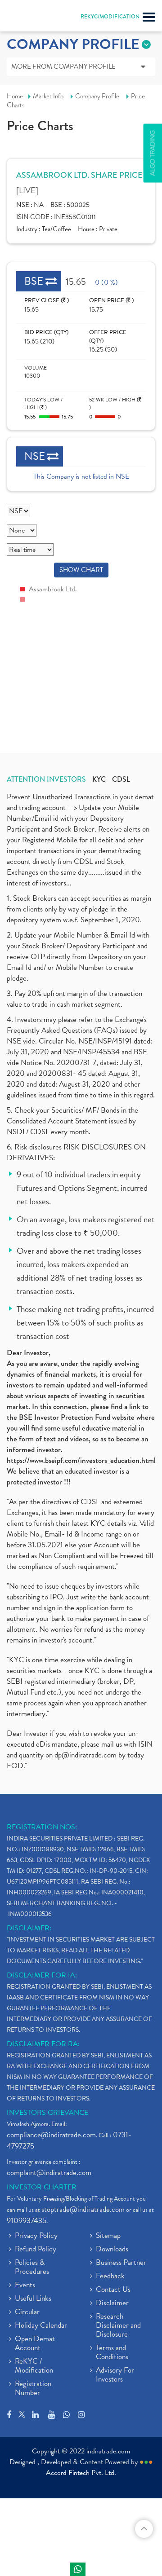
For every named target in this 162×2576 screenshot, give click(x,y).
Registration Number (33, 2389)
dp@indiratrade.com (86, 1755)
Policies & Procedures (32, 2268)
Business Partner (121, 2263)
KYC (99, 779)
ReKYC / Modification (34, 2366)
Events (25, 2285)
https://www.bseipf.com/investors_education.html (81, 1460)
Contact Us (113, 2290)
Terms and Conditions (112, 2353)
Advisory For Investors (115, 2375)
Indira (78, 2569)
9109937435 (27, 2221)
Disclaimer (112, 2303)
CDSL (121, 779)
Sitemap (108, 2236)
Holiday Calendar (41, 2326)
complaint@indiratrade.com (49, 2173)
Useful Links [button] (33, 2299)
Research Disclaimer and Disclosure (118, 2326)
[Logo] (29, 18)
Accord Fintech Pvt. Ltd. (81, 2473)
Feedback (110, 2277)
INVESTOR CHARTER (42, 2187)
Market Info (48, 96)
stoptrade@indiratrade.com (83, 2209)
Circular (27, 2312)
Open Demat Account (35, 2344)
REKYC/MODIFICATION (110, 17)
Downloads (112, 2250)
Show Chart (81, 570)
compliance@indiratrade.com (51, 2135)
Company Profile (97, 96)
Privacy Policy (36, 2236)
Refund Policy (36, 2250)
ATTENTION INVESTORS (46, 779)
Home (15, 96)
